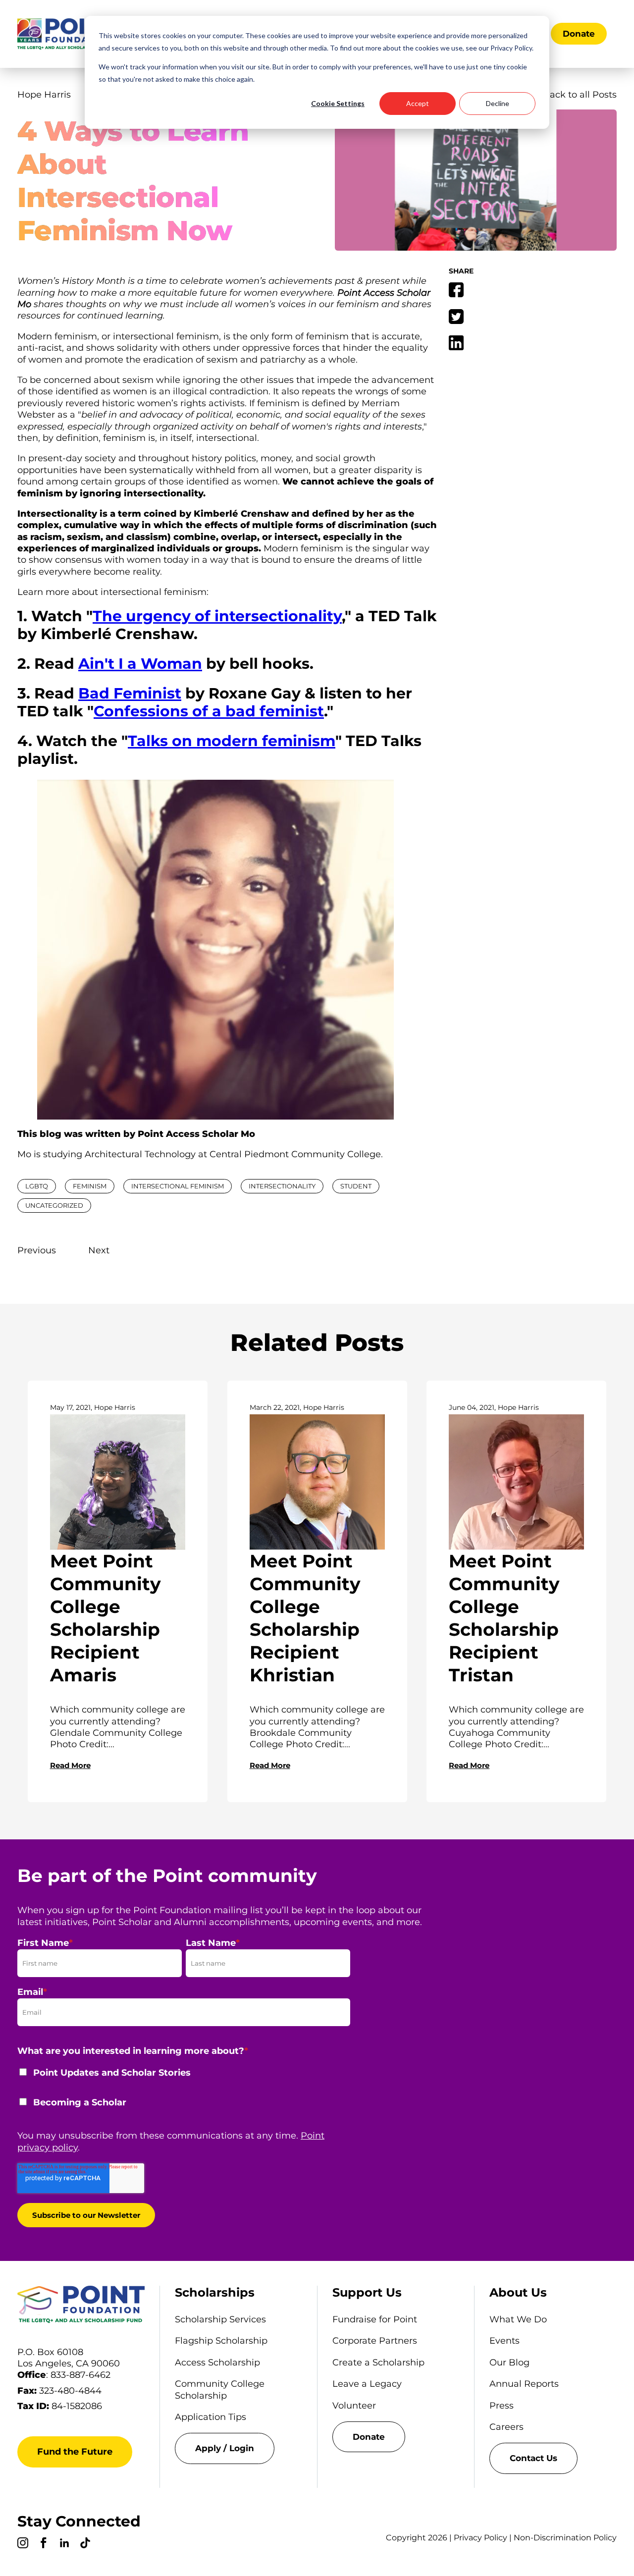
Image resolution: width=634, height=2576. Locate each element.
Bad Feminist (130, 693)
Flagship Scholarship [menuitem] (221, 2341)
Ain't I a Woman (140, 664)
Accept (418, 103)
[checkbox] (184, 2094)
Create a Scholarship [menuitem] (378, 2362)
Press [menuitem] (502, 2406)
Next (99, 1250)
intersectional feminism (178, 1186)
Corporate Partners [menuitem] (375, 2341)
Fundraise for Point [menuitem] (375, 2319)
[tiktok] (85, 2544)
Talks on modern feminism (232, 741)
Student (356, 1186)
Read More (70, 1765)
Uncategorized (54, 1205)
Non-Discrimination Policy (565, 2538)
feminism (90, 1186)
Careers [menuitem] (506, 2427)
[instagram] (23, 2544)
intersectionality (282, 1186)
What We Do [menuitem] (518, 2319)
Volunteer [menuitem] (354, 2406)
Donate (579, 34)
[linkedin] (64, 2544)
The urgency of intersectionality (217, 616)
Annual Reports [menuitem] (524, 2384)
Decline (498, 103)
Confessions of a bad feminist (209, 711)
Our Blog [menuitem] (509, 2362)
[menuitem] (238, 2448)
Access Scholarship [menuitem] (217, 2362)
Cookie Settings (338, 103)
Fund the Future (75, 2452)
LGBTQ (37, 1186)
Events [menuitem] (504, 2341)
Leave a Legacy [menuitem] (367, 2384)
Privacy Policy (480, 2538)
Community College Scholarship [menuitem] (220, 2389)
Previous (37, 1250)
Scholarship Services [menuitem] (220, 2319)
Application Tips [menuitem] (211, 2417)
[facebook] (44, 2544)
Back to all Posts (580, 95)
